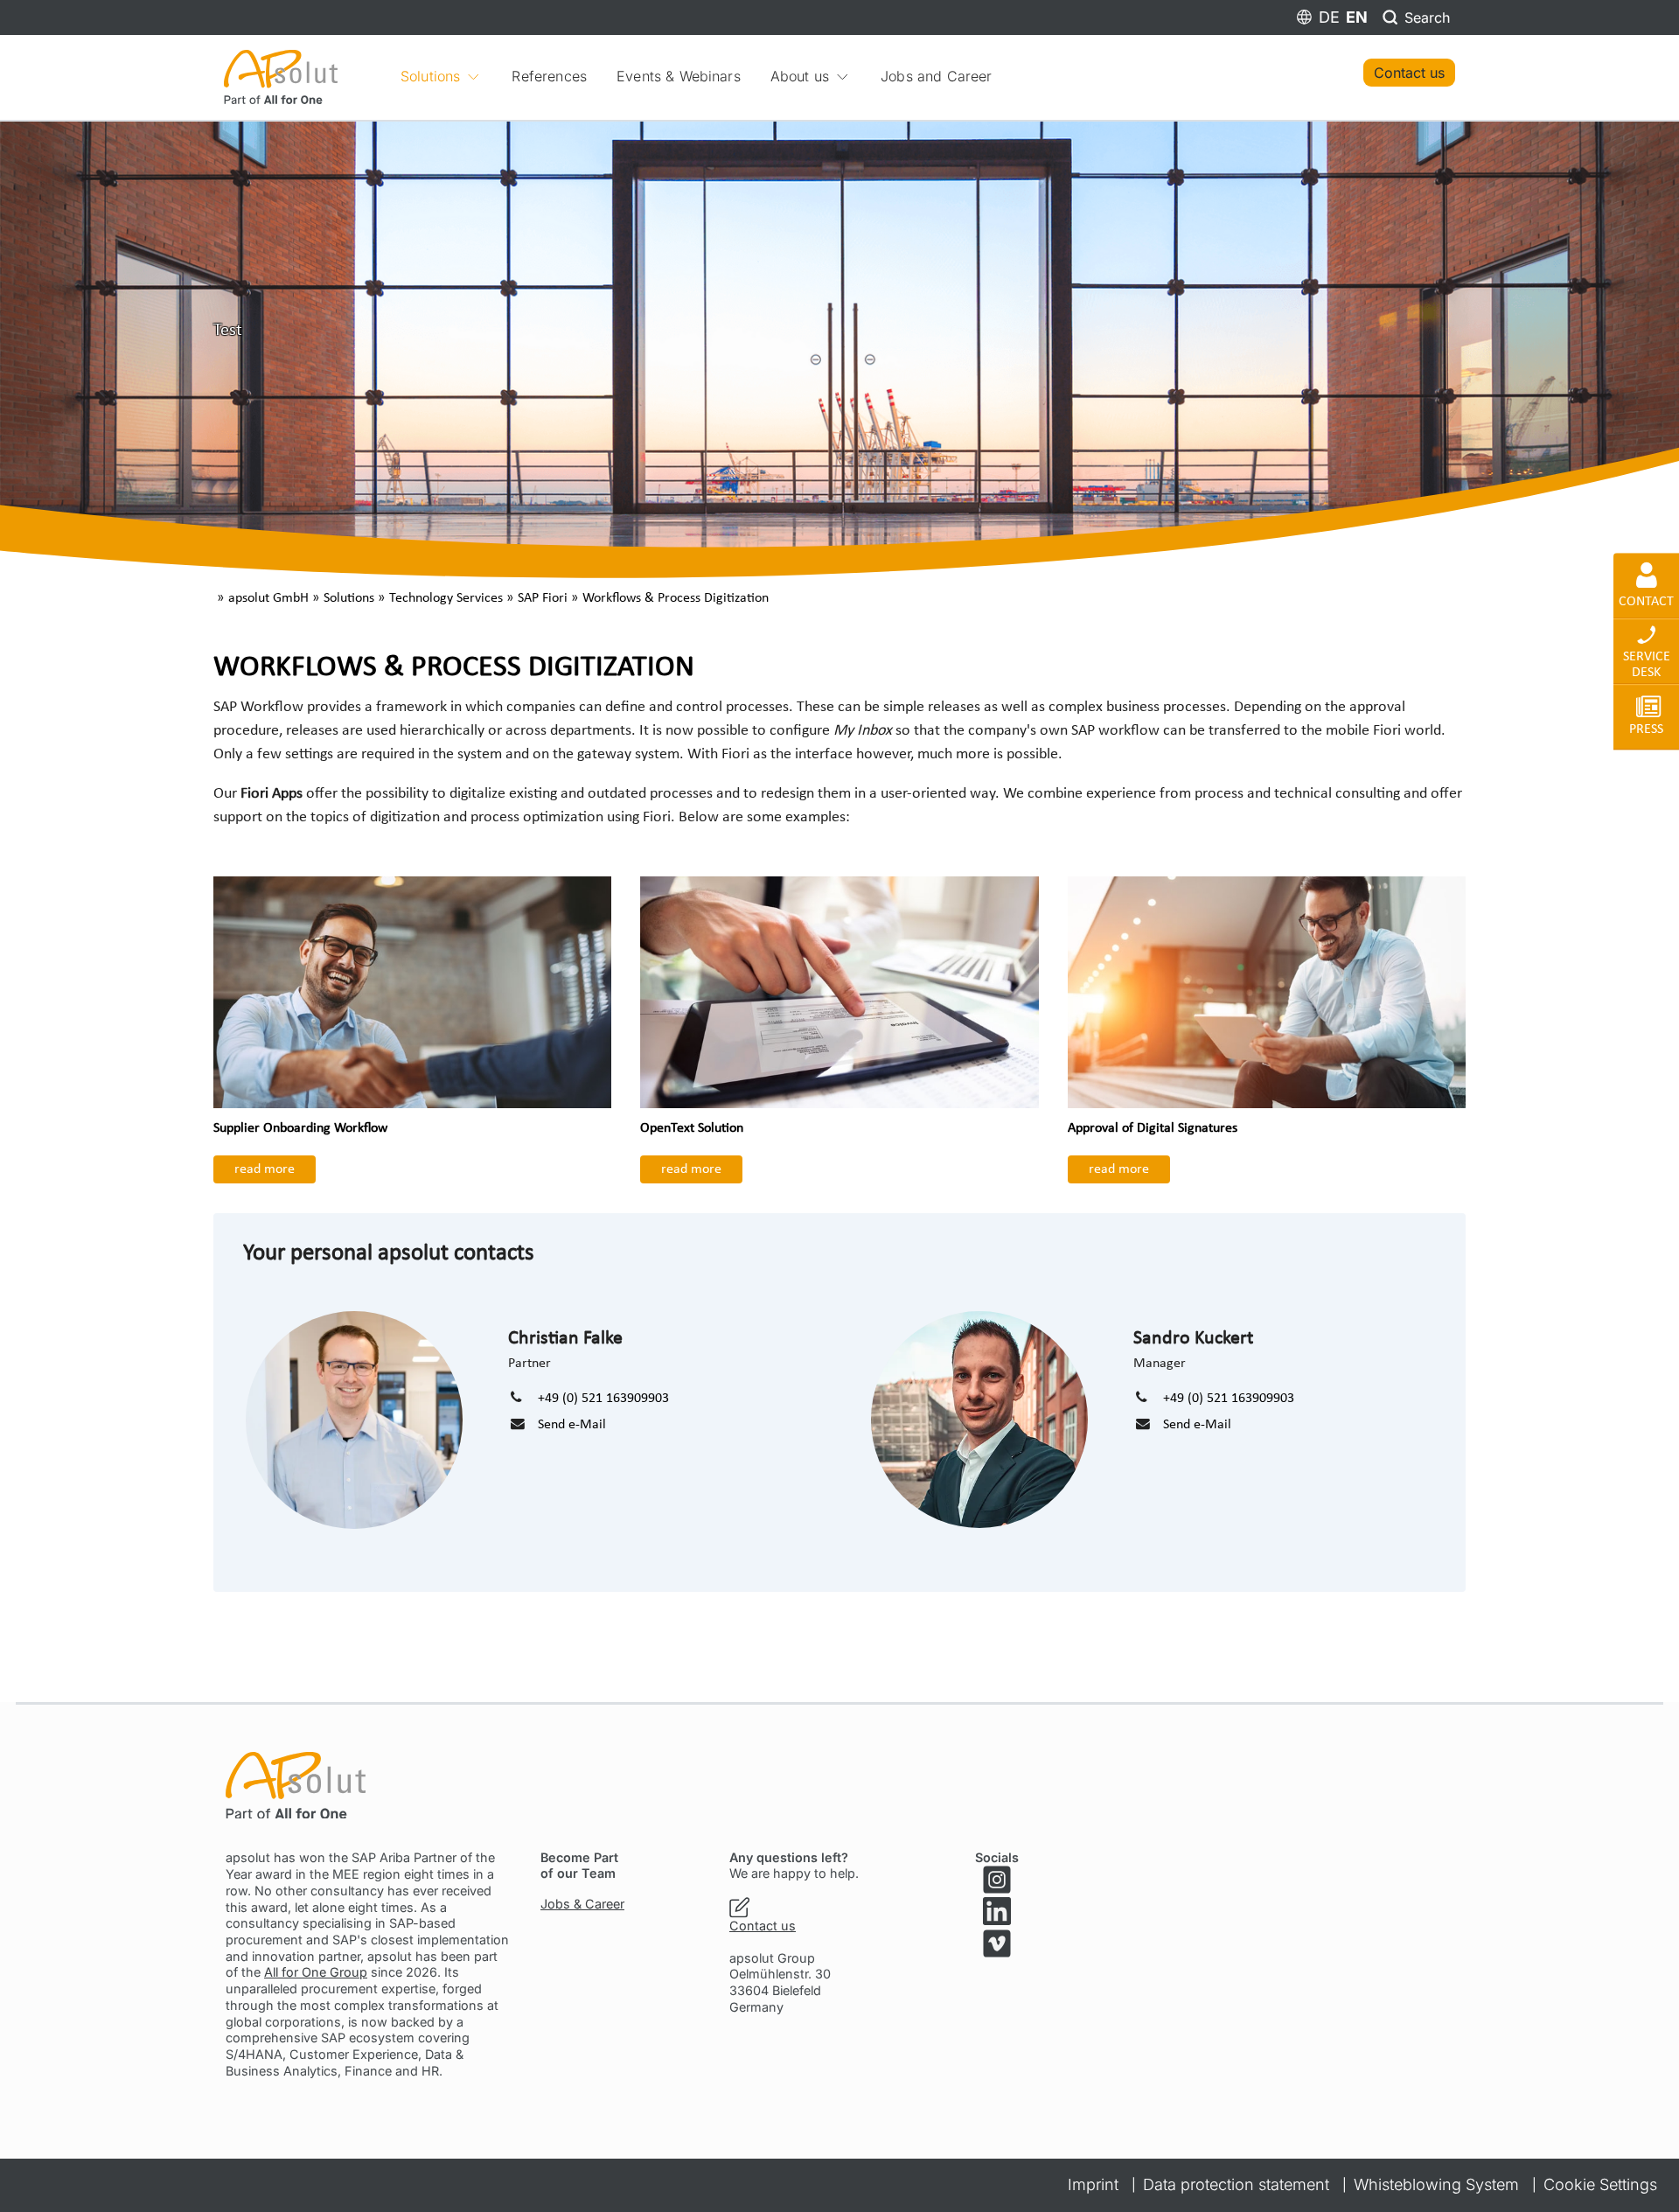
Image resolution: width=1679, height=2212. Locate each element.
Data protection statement (1236, 2184)
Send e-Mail (572, 1425)
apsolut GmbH (268, 598)
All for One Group (316, 1972)
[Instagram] (997, 1880)
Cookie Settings (1600, 2184)
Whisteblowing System (1436, 2184)
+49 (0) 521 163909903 (603, 1399)
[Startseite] (281, 76)
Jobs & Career (582, 1904)
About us (800, 76)
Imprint (1093, 2184)
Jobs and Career (936, 76)
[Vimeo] (997, 1943)
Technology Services (446, 598)
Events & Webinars (679, 76)
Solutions (430, 76)
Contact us (1409, 73)
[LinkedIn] (997, 1911)
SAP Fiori (543, 598)
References (549, 76)
